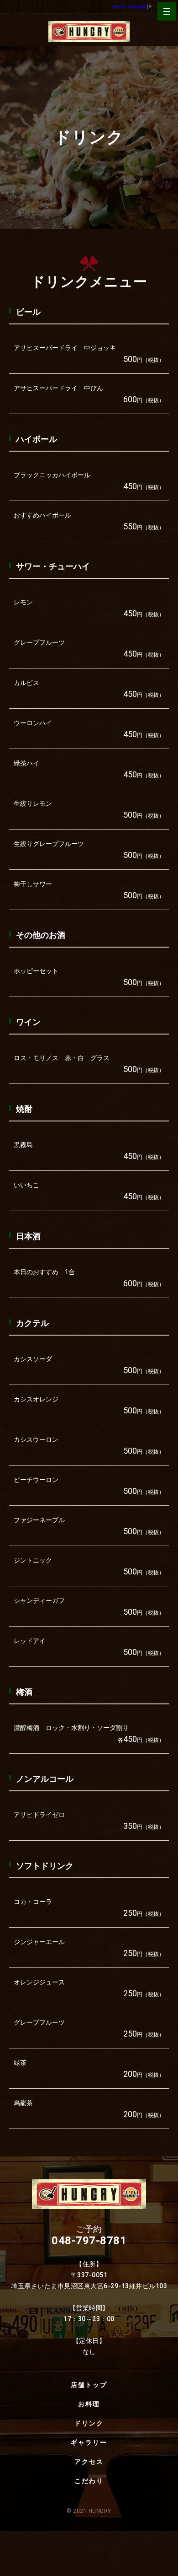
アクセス (89, 2462)
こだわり (89, 2481)
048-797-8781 (89, 2241)
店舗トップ (89, 2385)
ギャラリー (89, 2442)
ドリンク (89, 2423)
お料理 (89, 2404)
